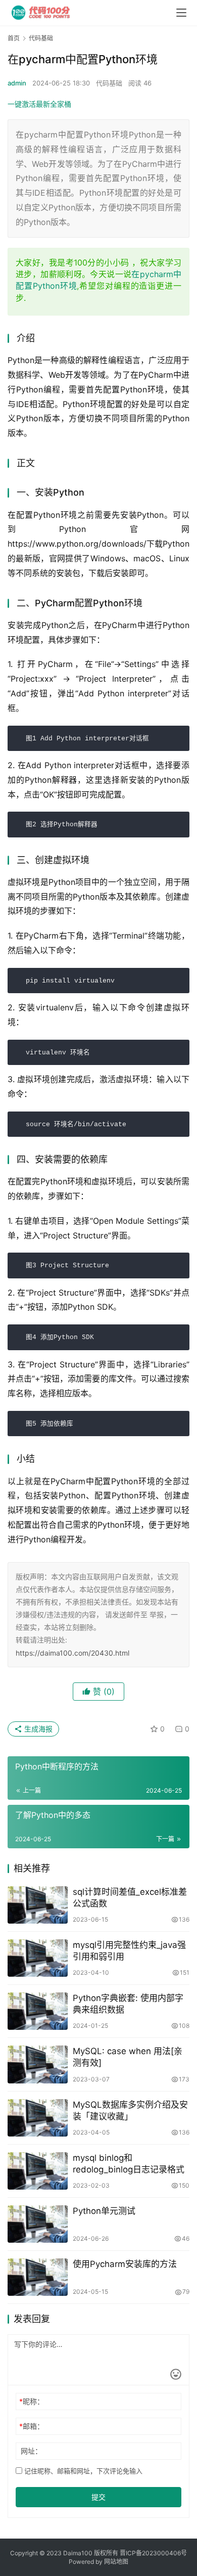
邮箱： (32, 2426)
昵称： (32, 2401)
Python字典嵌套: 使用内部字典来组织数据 (128, 2004)
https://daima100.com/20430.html (72, 1653)
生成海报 (37, 1729)
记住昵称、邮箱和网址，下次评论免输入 (82, 2471)
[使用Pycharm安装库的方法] (38, 2277)
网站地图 (116, 2562)
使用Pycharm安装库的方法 (125, 2264)
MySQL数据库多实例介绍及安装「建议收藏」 (130, 2111)
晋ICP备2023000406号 (153, 2553)
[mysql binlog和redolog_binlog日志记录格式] (38, 2171)
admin (17, 83)
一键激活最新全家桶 (39, 104)
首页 (14, 38)
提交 (98, 2497)
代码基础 (109, 83)
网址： (31, 2451)
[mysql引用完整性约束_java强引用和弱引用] (38, 1958)
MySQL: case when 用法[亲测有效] (128, 2057)
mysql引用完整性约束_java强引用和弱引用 (129, 1951)
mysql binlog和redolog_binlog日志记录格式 (129, 2164)
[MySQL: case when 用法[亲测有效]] (38, 2064)
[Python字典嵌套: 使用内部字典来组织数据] (38, 2011)
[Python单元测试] (38, 2224)
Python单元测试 (104, 2211)
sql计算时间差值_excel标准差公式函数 (130, 1898)
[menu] (181, 13)
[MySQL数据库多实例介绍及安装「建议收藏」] (38, 2118)
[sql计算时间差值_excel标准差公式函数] (38, 1905)
